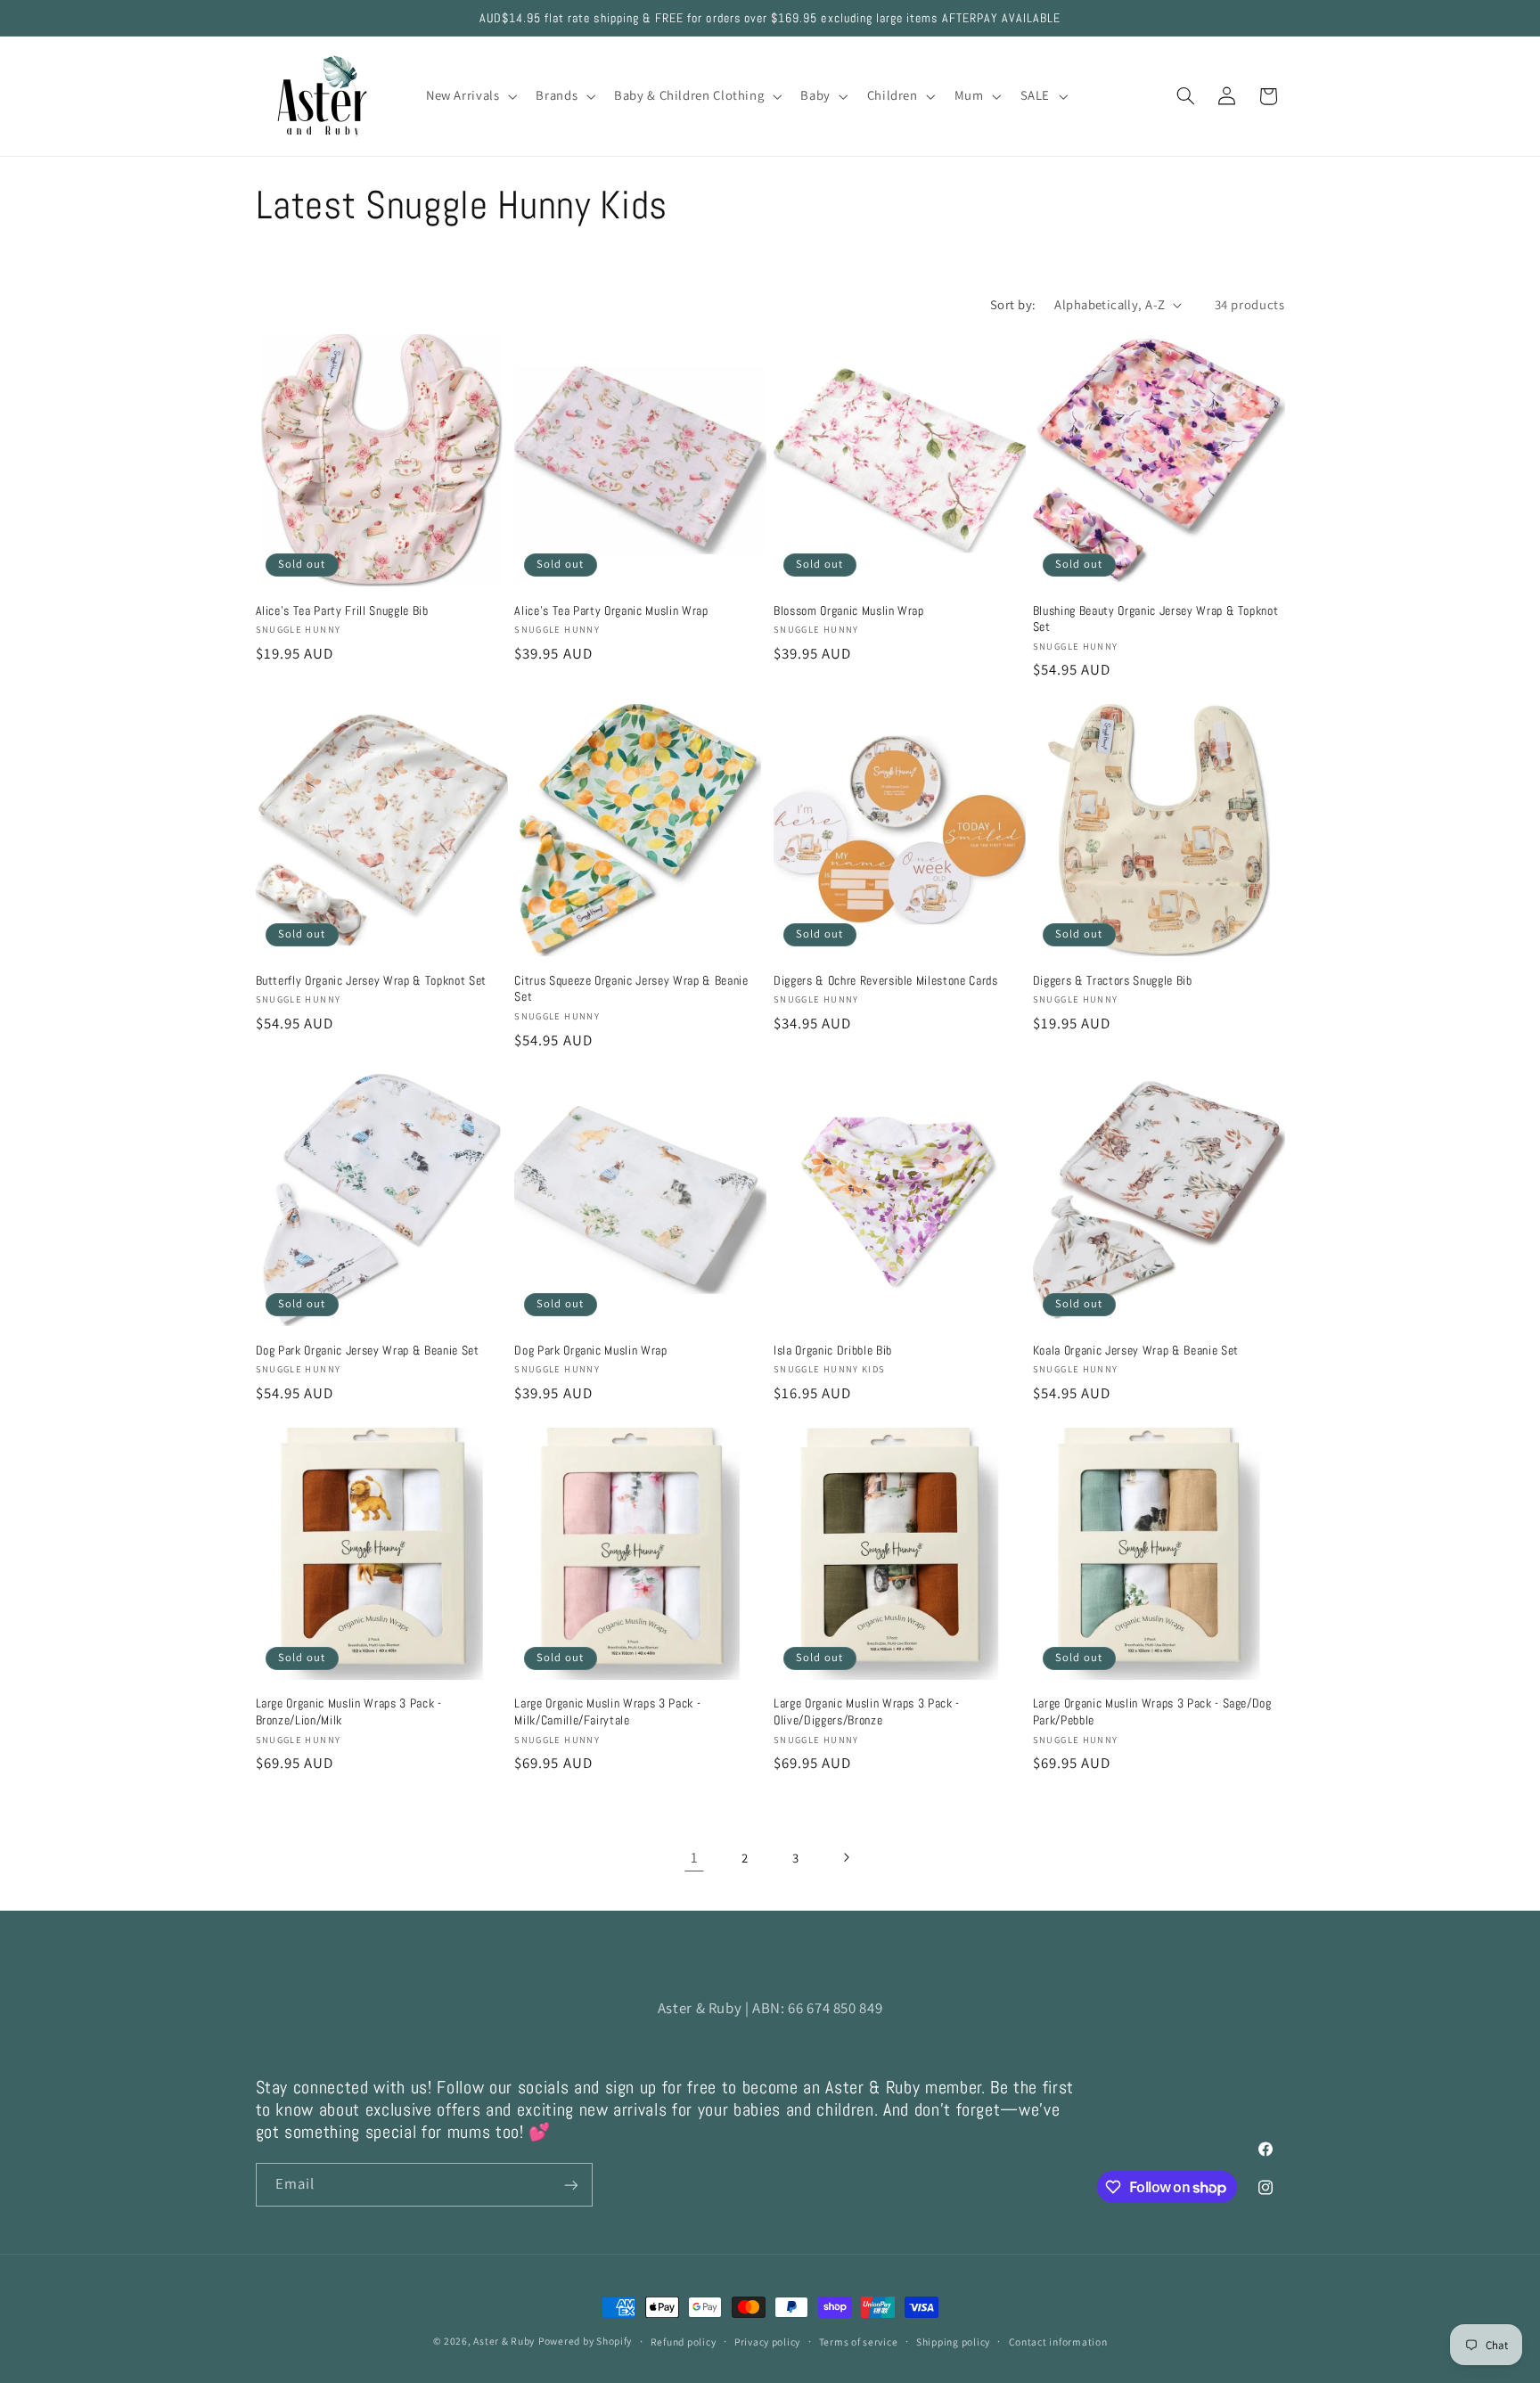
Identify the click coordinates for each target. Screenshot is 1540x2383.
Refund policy (684, 2342)
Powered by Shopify (585, 2341)
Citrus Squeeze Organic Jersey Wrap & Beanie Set (631, 988)
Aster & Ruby (504, 2341)
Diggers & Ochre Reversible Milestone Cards (886, 980)
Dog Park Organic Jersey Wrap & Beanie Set (368, 1350)
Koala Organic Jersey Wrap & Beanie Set (1136, 1350)
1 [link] (695, 1857)
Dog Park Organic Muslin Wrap (590, 1350)
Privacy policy (767, 2342)
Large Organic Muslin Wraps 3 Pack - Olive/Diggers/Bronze (867, 1711)
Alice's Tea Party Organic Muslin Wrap (611, 610)
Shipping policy (953, 2342)
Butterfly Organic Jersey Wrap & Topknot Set (371, 980)
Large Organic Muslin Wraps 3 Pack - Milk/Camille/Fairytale (607, 1711)
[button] (470, 96)
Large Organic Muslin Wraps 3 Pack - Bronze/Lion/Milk (349, 1711)
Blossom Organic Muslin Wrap (849, 610)
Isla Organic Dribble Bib (833, 1350)
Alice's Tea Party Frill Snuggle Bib (342, 610)
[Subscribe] (570, 2185)
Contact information (1058, 2342)
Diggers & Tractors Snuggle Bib (1113, 980)
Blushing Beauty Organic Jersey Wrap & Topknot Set (1156, 618)
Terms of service (859, 2342)
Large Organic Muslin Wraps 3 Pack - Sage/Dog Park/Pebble (1152, 1711)
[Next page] (846, 1857)
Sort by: (1013, 304)
